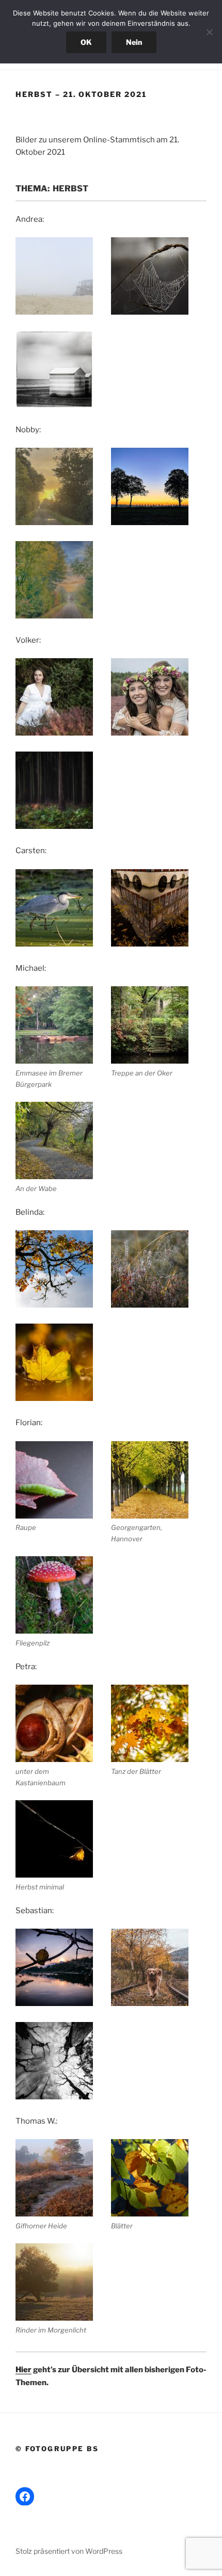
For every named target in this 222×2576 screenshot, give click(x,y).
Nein (134, 42)
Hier (23, 2370)
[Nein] (209, 32)
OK (86, 42)
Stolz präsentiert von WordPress (69, 2551)
